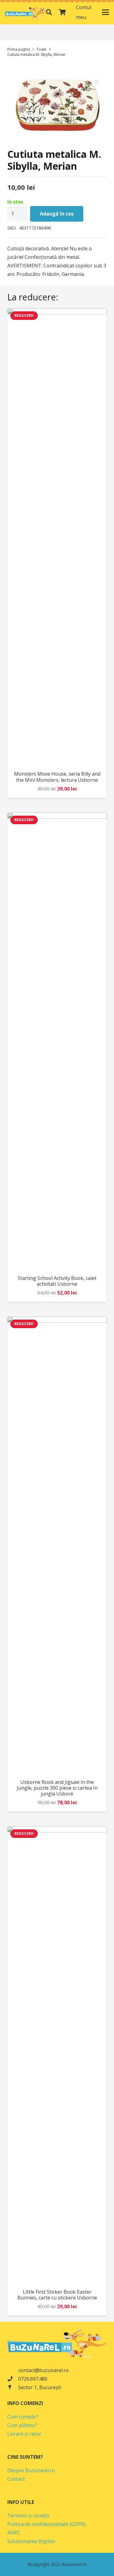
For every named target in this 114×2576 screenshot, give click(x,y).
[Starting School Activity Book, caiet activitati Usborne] (57, 1042)
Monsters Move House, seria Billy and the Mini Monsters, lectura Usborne (57, 777)
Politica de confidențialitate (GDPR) (47, 2524)
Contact (16, 2479)
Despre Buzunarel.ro (31, 2470)
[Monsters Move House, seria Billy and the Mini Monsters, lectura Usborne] (57, 537)
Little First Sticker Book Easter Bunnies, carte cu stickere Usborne (57, 2295)
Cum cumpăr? (23, 2417)
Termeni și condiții (28, 2516)
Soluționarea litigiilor (31, 2541)
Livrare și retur (24, 2434)
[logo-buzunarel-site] (26, 12)
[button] (49, 12)
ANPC (14, 2533)
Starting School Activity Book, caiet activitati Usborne (57, 1281)
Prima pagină (19, 49)
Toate (41, 49)
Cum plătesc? (22, 2425)
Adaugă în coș (57, 214)
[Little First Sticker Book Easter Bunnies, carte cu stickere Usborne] (57, 2055)
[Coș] (62, 12)
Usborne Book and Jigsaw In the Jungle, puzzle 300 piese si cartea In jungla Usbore (57, 1788)
